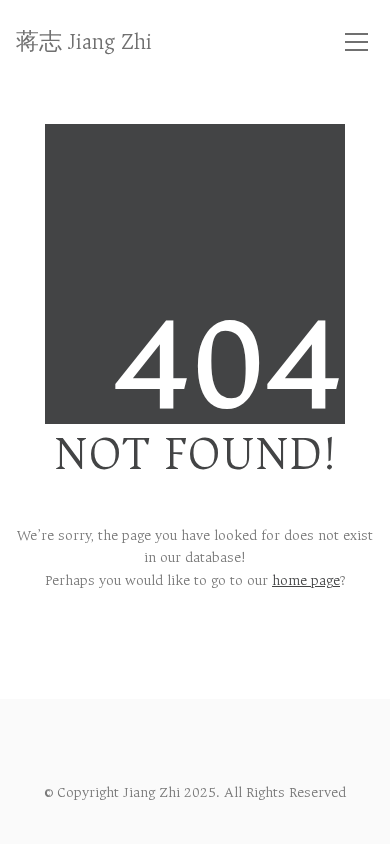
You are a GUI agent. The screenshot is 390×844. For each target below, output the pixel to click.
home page (306, 580)
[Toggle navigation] (356, 42)
